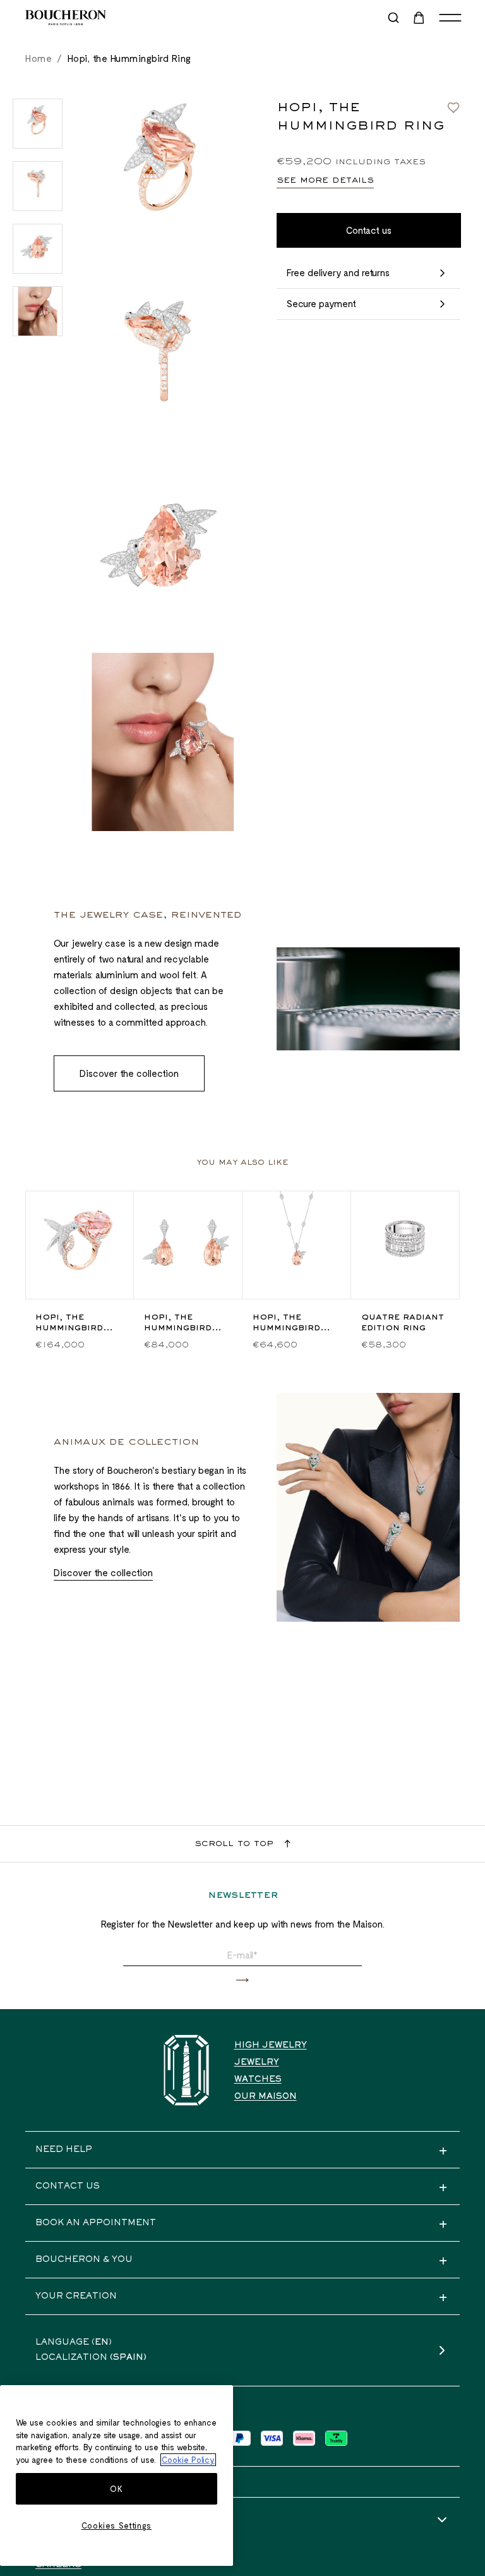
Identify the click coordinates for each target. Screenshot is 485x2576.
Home (39, 58)
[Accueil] (186, 2070)
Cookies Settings (117, 2525)
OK (116, 2489)
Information (71, 2520)
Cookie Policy (188, 2460)
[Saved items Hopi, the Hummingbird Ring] (453, 107)
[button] (242, 1980)
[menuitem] (420, 18)
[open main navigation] (450, 18)
